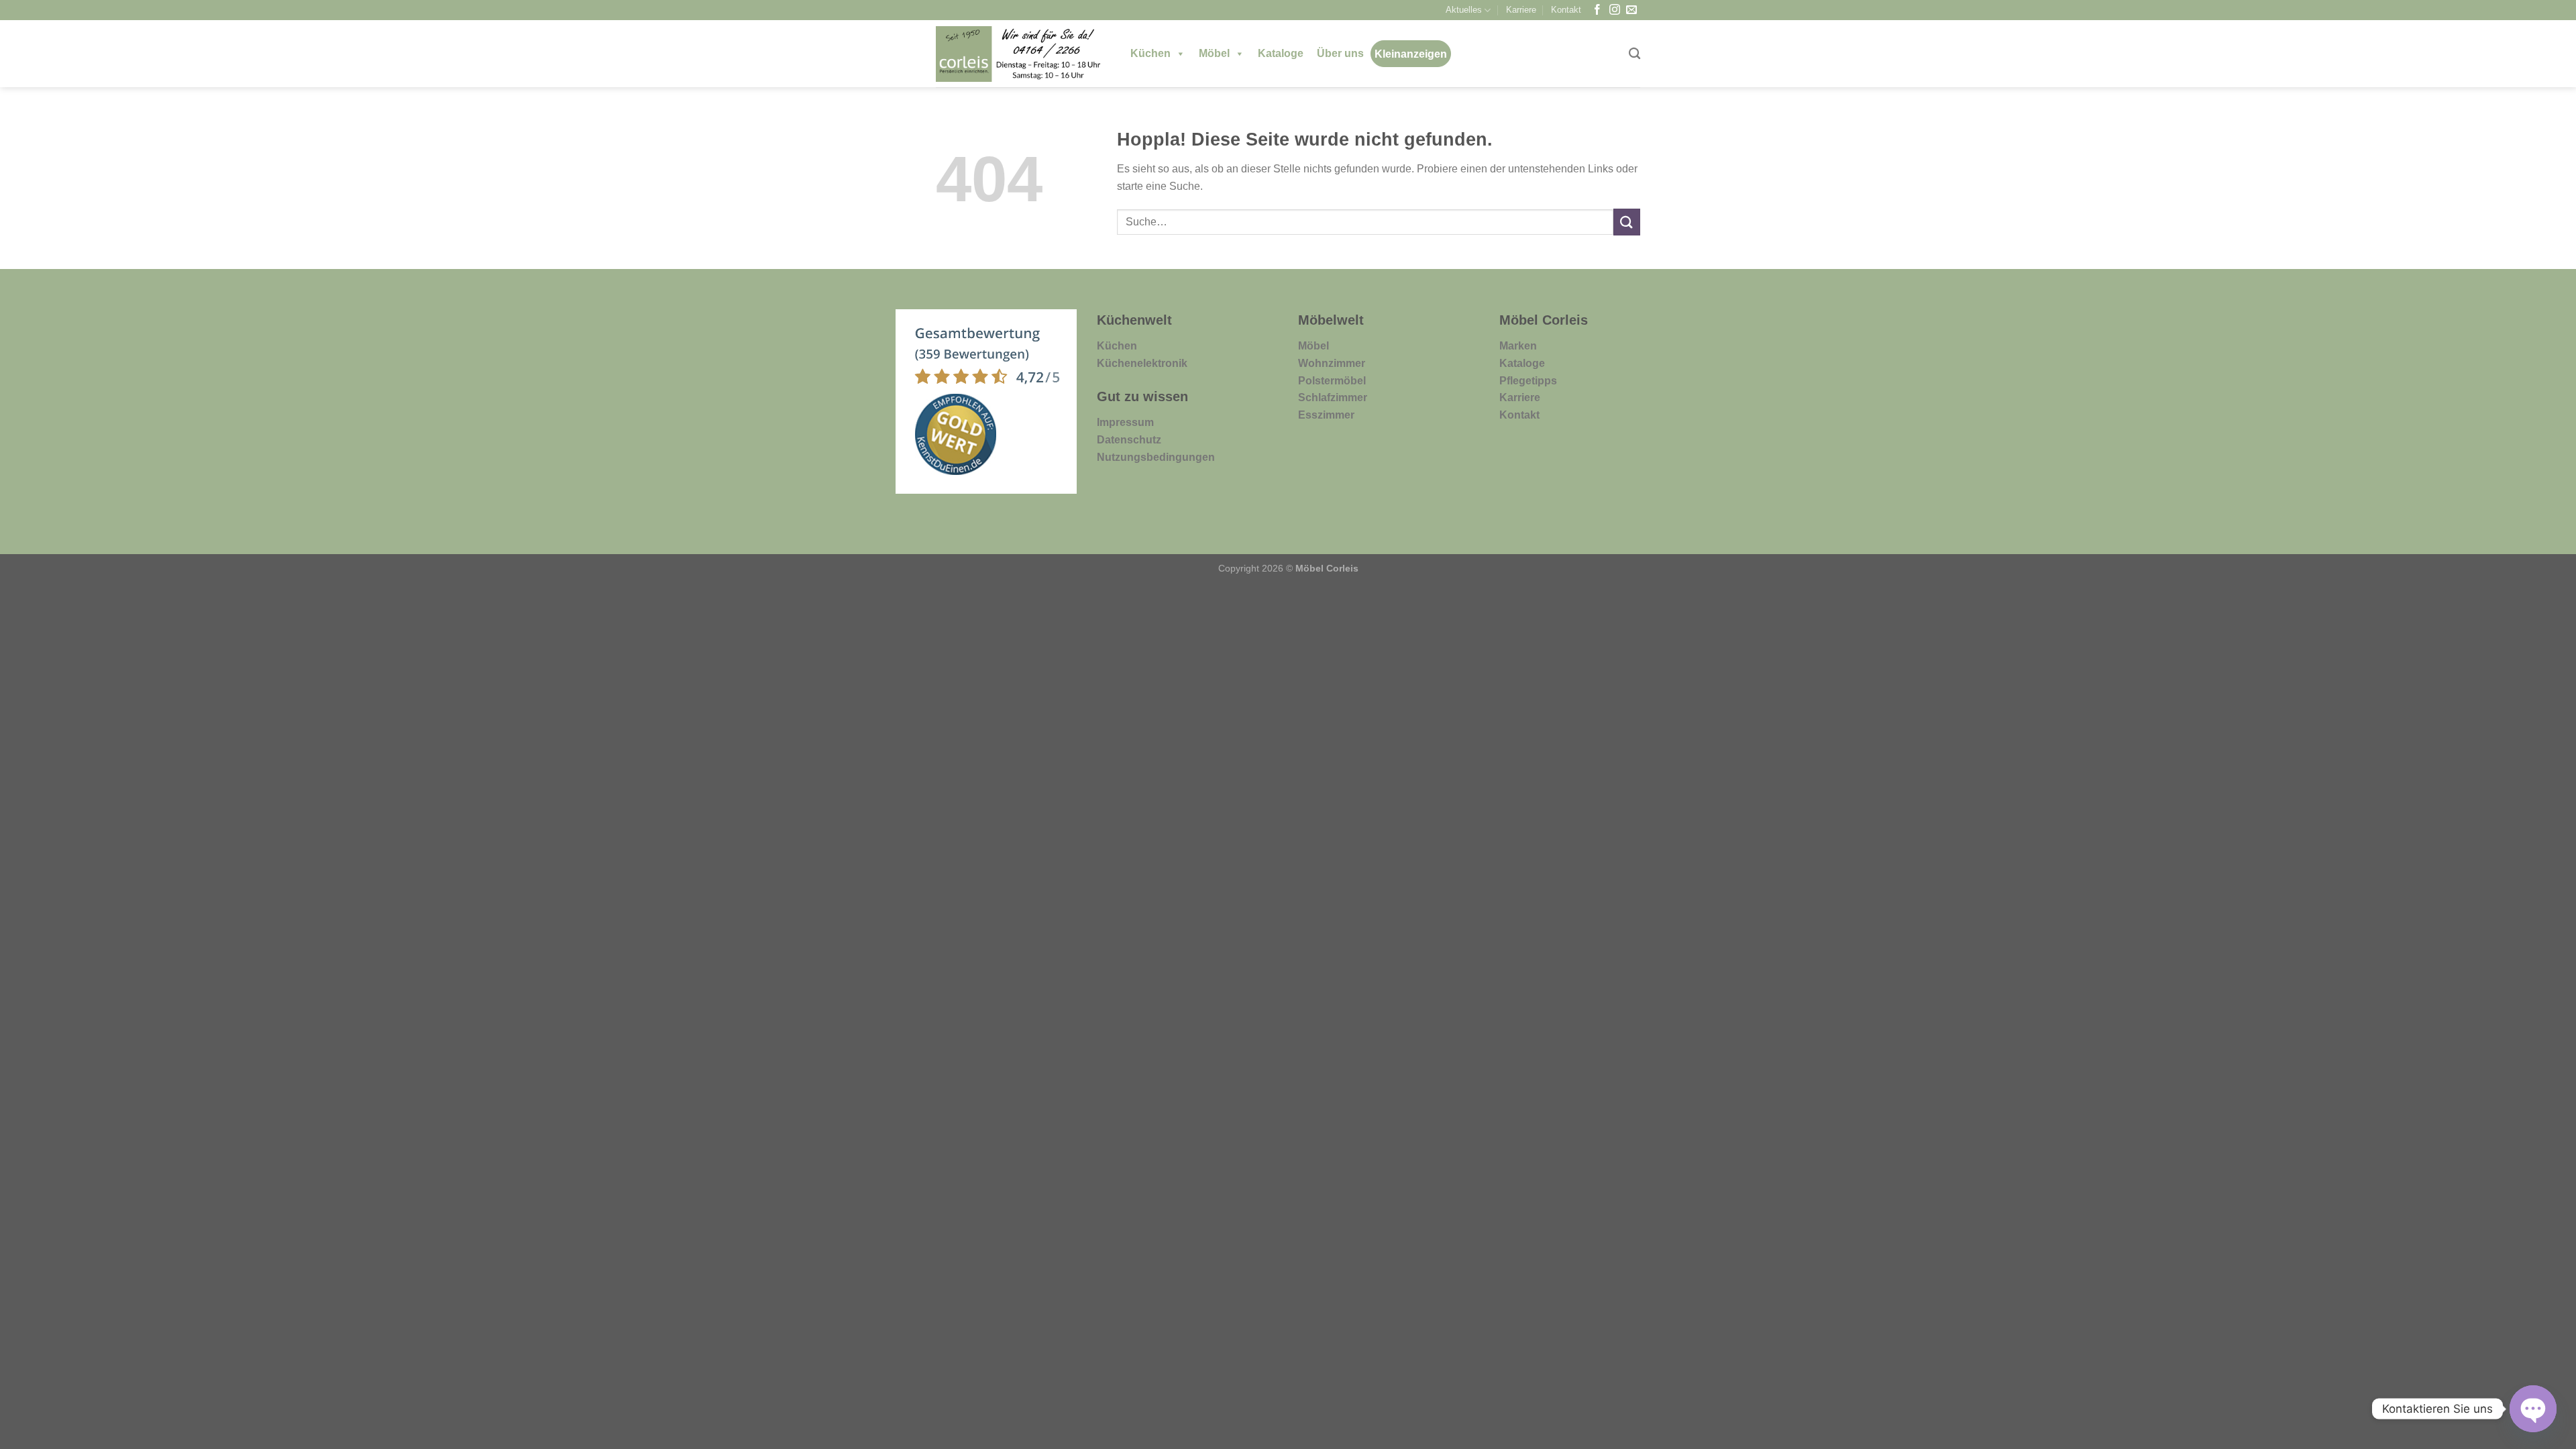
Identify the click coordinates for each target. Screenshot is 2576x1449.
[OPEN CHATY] (2533, 1409)
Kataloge (1281, 53)
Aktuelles (1464, 10)
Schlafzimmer (1333, 397)
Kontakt (1566, 10)
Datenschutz (1129, 440)
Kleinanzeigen (1411, 54)
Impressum (1125, 422)
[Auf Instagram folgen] (1615, 10)
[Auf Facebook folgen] (1597, 10)
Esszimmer (1326, 415)
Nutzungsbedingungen (1156, 457)
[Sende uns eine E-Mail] (1631, 10)
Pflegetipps (1528, 381)
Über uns (1340, 53)
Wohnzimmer (1332, 363)
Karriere (1521, 10)
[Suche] (1634, 54)
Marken (1518, 346)
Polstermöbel (1332, 381)
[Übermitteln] (1627, 222)
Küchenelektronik (1142, 363)
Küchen (1150, 53)
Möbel (1214, 53)
